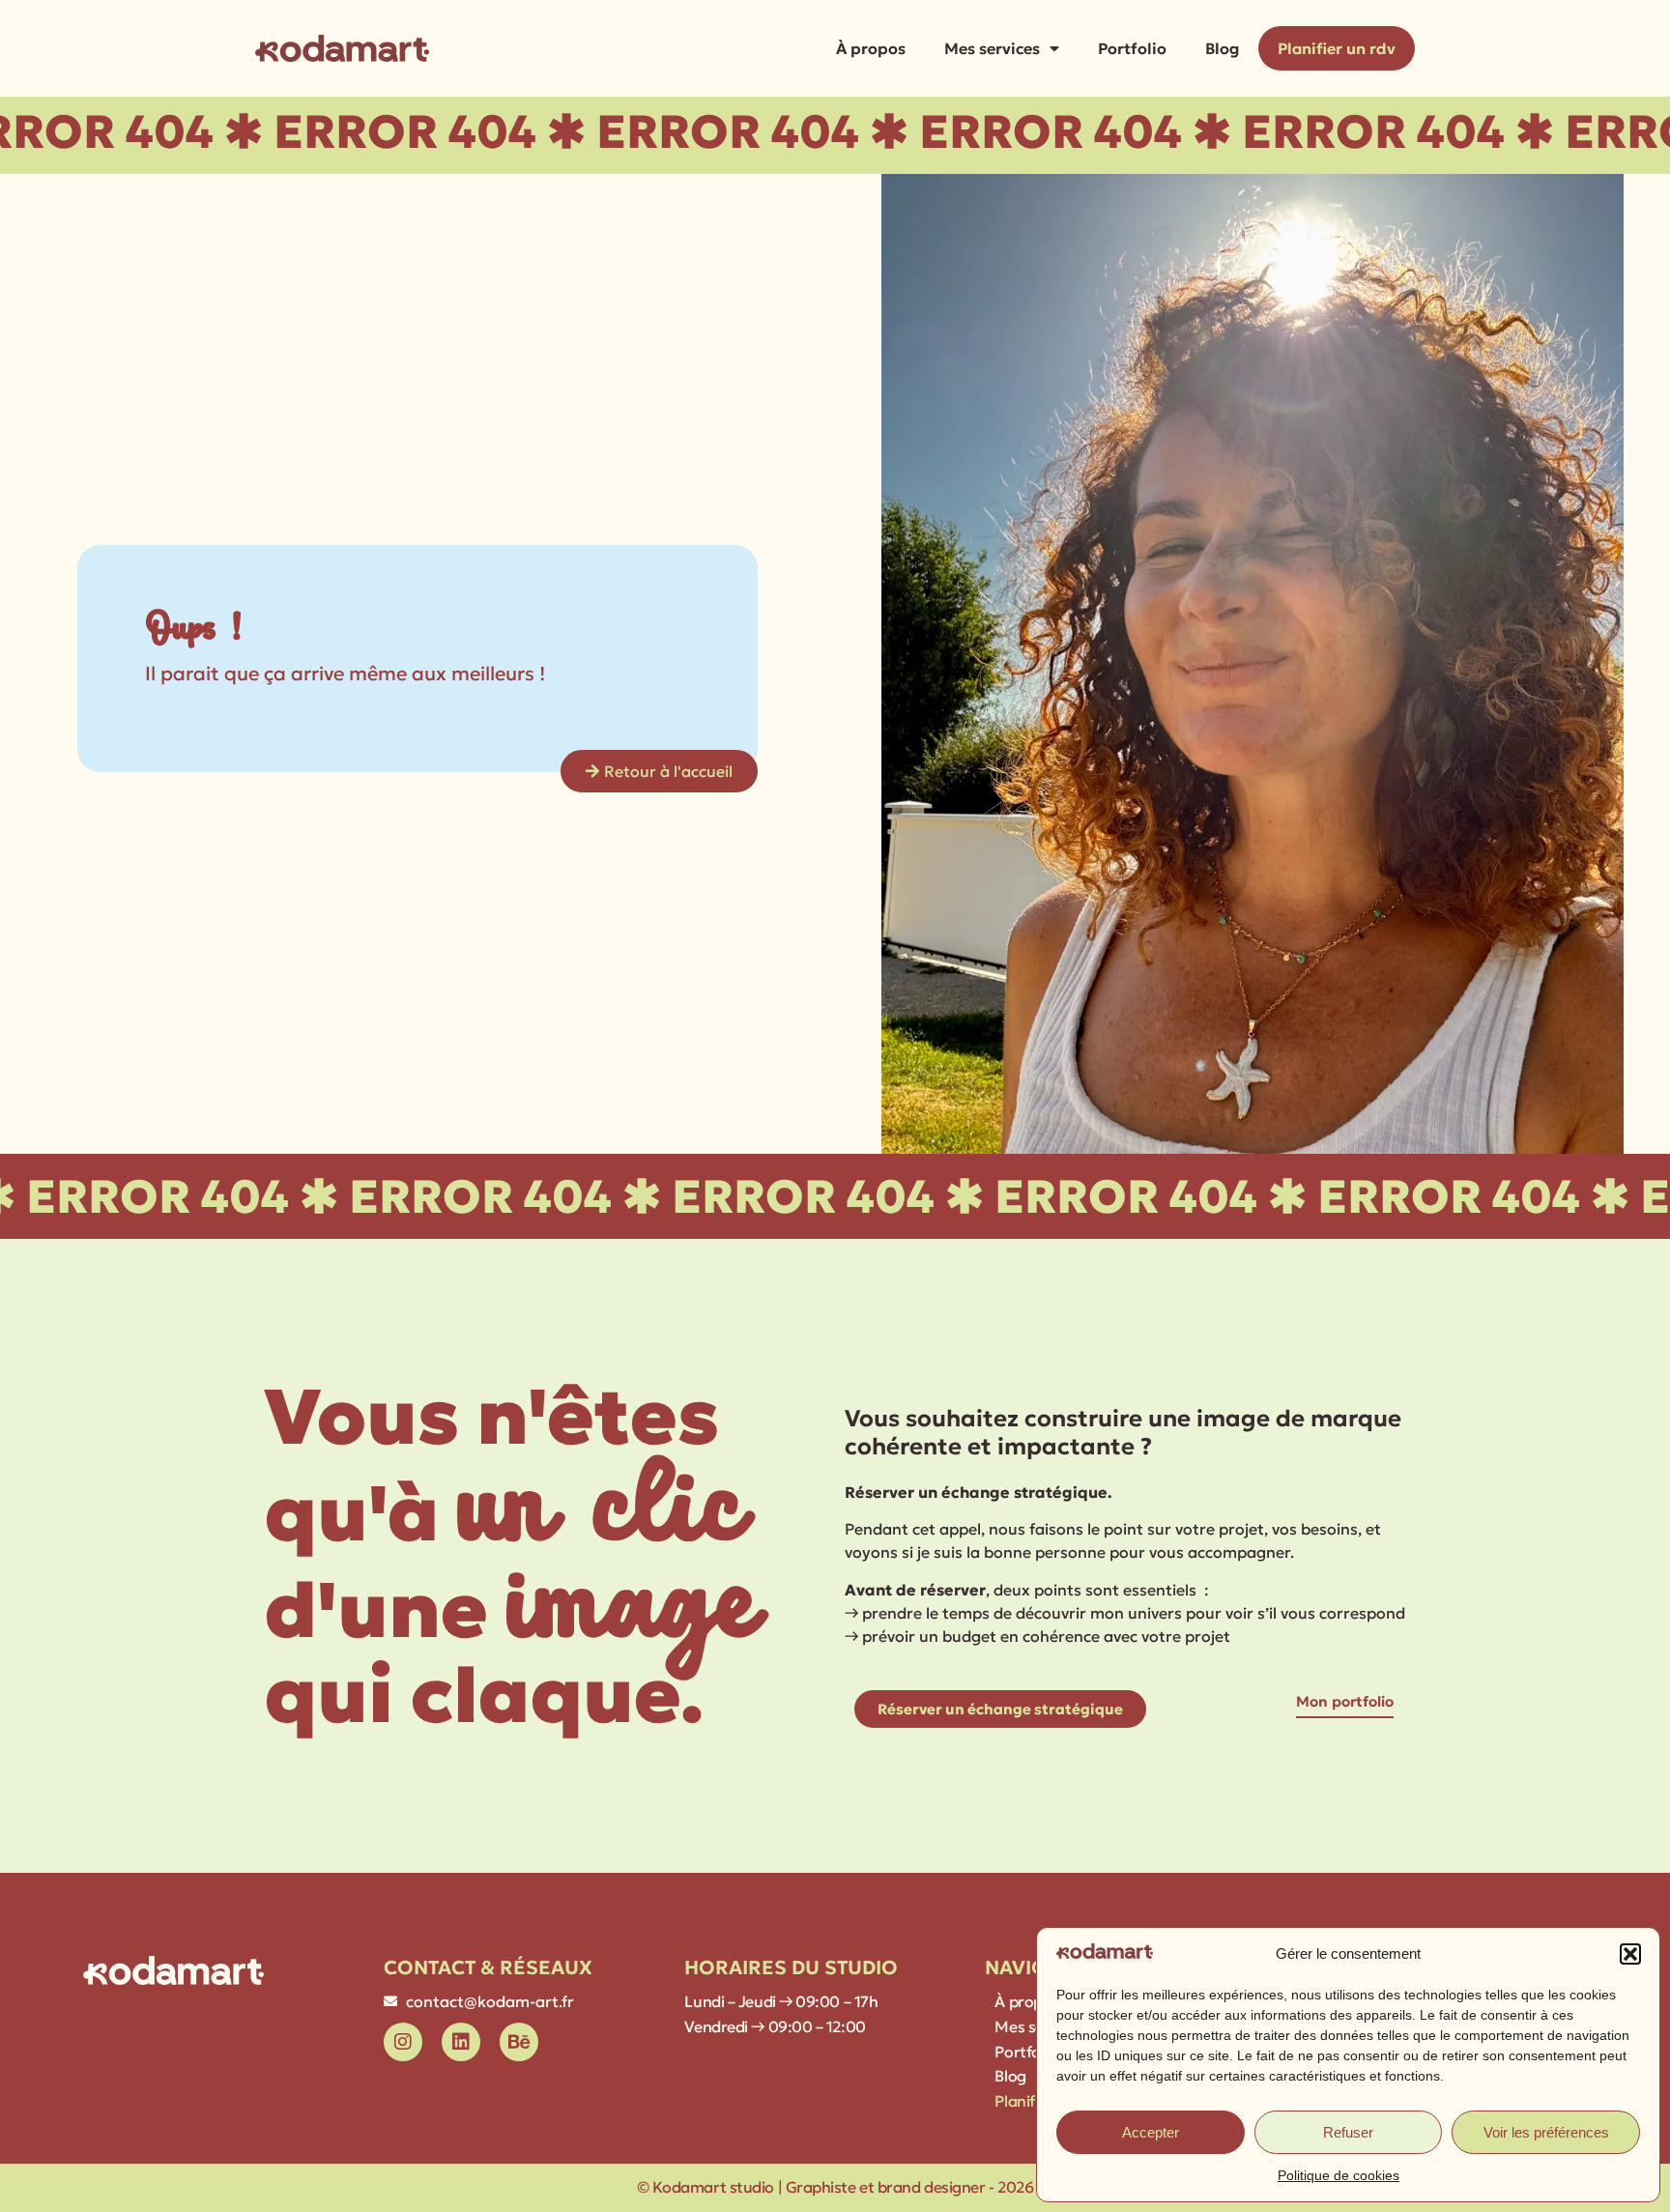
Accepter (1151, 2132)
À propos (871, 48)
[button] (1630, 1954)
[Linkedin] (461, 2042)
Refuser (1348, 2132)
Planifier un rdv (1337, 48)
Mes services (992, 48)
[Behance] (519, 2042)
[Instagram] (403, 2042)
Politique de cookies (1339, 2175)
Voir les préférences (1546, 2132)
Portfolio (1132, 48)
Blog (1222, 48)
